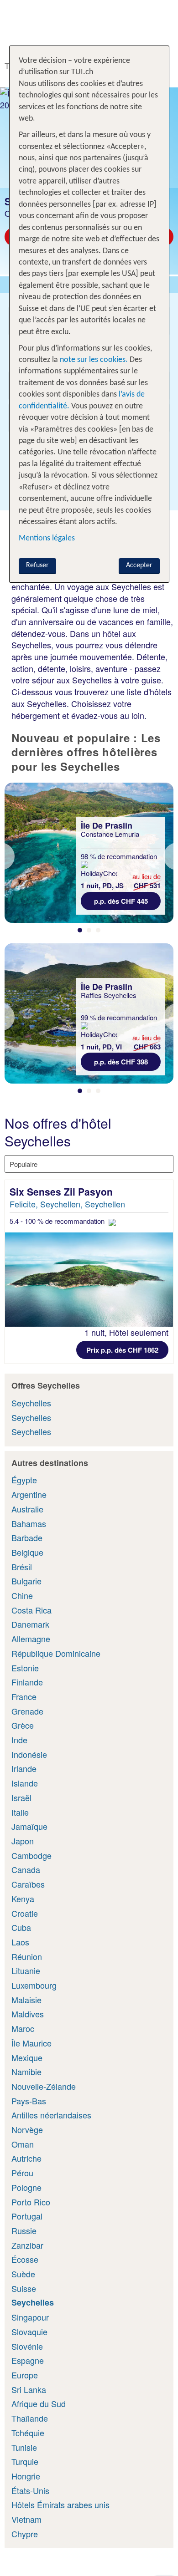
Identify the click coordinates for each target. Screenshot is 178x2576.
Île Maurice (31, 2043)
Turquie (25, 2461)
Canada (26, 1869)
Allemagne (31, 1639)
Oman (23, 2144)
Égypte (24, 1480)
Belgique (27, 1552)
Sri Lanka (29, 2389)
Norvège (27, 2129)
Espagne (28, 2360)
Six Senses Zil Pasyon (63, 1191)
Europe (25, 2375)
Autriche (26, 2158)
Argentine (29, 1494)
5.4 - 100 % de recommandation (58, 1221)
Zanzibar (27, 2245)
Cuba (21, 1927)
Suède (23, 2274)
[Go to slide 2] (89, 930)
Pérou (22, 2173)
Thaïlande (30, 2418)
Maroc (23, 2028)
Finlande (27, 1682)
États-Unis (30, 2490)
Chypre (25, 2534)
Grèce (23, 1725)
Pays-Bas (29, 2101)
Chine (22, 1595)
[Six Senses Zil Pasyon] (89, 1280)
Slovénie (27, 2346)
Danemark (30, 1624)
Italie (20, 1812)
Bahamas (29, 1523)
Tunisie (24, 2447)
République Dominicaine (56, 1653)
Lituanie (26, 1970)
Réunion (27, 1956)
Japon (23, 1841)
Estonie (25, 1668)
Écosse (25, 2259)
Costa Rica (31, 1610)
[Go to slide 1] (80, 930)
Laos (20, 1942)
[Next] (171, 856)
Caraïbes (28, 1884)
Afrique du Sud (39, 2403)
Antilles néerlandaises (51, 2115)
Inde (19, 1740)
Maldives (28, 2014)
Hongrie (26, 2476)
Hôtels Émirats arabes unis (60, 2505)
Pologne (26, 2187)
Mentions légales (47, 538)
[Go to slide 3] (98, 930)
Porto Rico (31, 2202)
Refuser (37, 565)
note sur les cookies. (93, 360)
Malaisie (26, 2000)
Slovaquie (29, 2332)
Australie (27, 1509)
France (24, 1696)
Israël (21, 1797)
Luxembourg (34, 1985)
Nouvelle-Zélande (44, 2086)
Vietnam (26, 2519)
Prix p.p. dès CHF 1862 (122, 1350)
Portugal (27, 2216)
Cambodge (31, 1855)
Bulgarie (26, 1581)
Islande (25, 1783)
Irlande (24, 1768)
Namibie (26, 2072)
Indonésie (29, 1754)
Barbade (27, 1537)
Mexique (27, 2057)
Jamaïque (29, 1826)
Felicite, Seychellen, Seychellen (67, 1204)
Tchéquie (28, 2433)
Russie (24, 2230)
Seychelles (31, 1403)
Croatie (25, 1913)
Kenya (23, 1899)
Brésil (22, 1567)
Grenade (27, 1711)
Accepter (139, 565)
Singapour (30, 2317)
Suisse (24, 2288)
